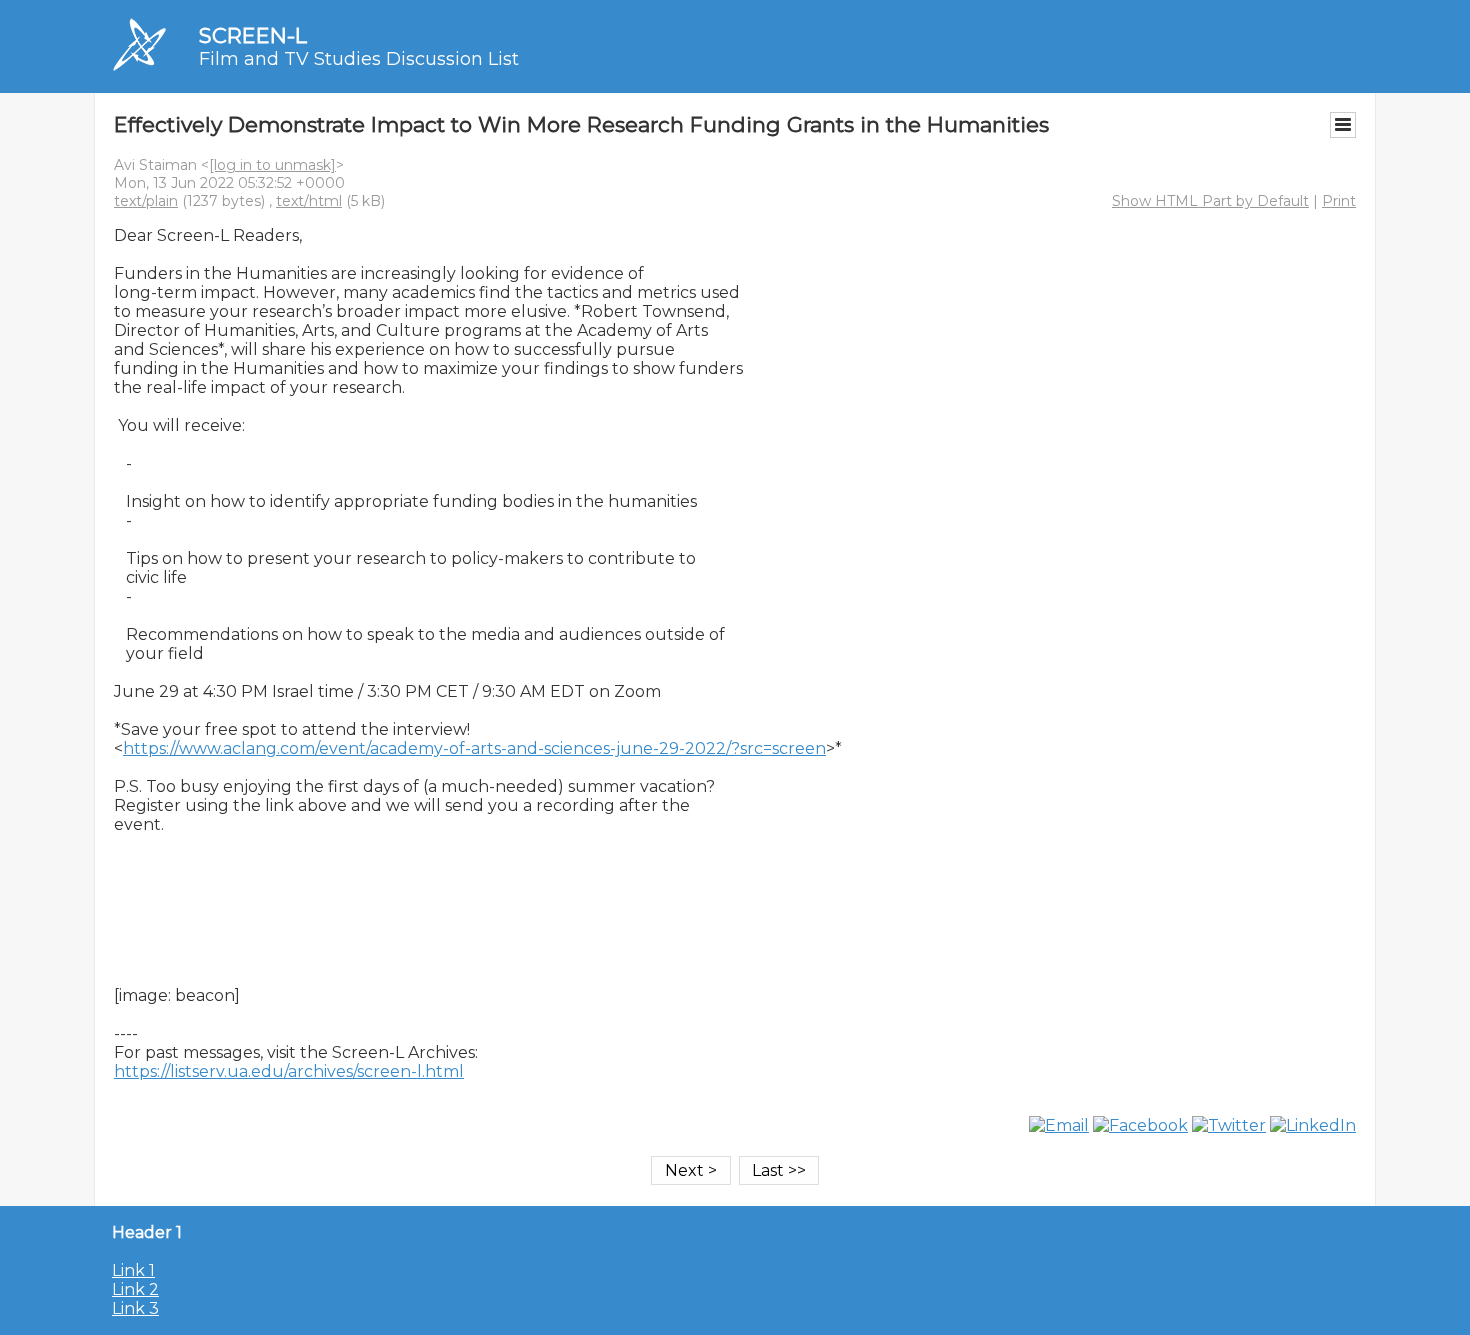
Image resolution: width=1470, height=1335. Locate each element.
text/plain (146, 201)
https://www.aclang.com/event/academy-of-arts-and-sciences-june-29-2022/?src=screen (474, 748)
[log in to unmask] (272, 165)
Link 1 (133, 1270)
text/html (309, 201)
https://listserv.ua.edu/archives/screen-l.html (289, 1071)
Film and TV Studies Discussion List (359, 59)
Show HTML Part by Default (1210, 201)
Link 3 (135, 1308)
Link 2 (135, 1289)
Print (1339, 201)
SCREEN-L (253, 35)
